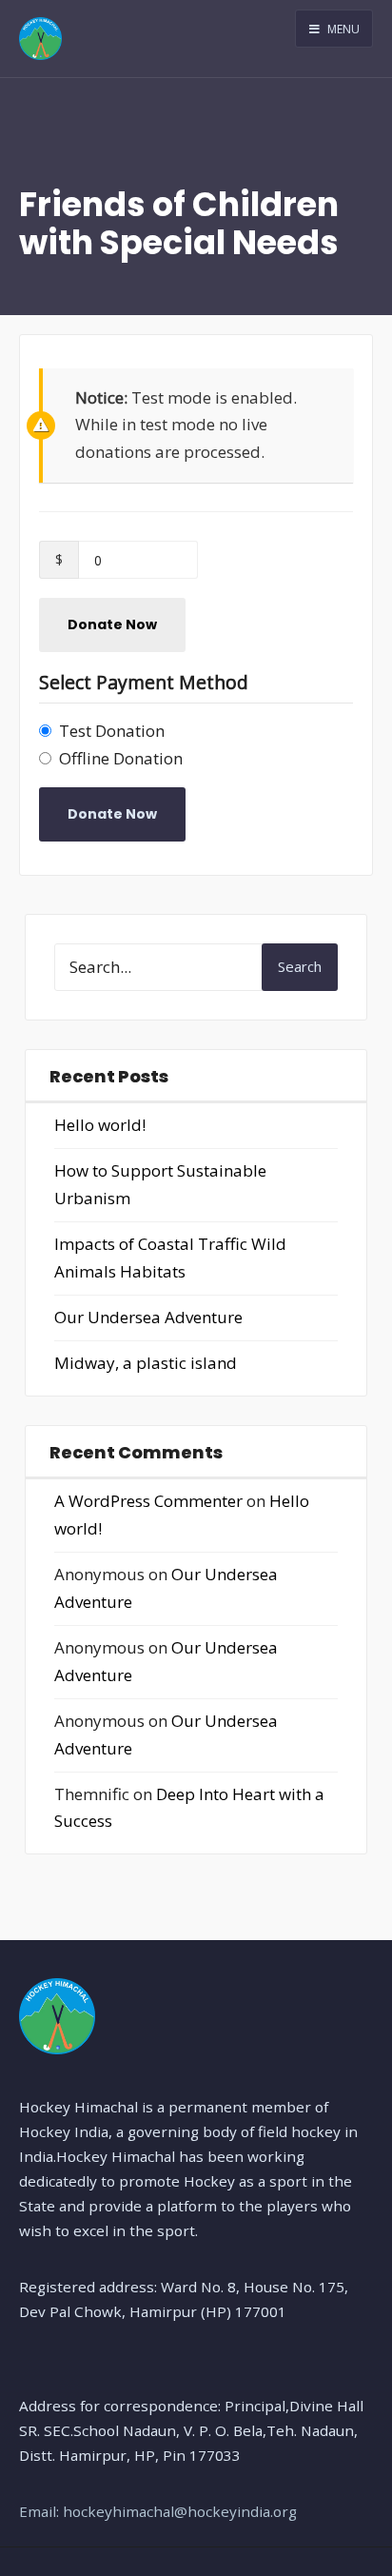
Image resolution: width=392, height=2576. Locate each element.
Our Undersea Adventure (148, 1317)
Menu (342, 29)
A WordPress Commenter (148, 1501)
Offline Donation (121, 758)
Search (300, 966)
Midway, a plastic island (146, 1363)
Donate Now (112, 624)
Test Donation (112, 731)
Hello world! (100, 1125)
